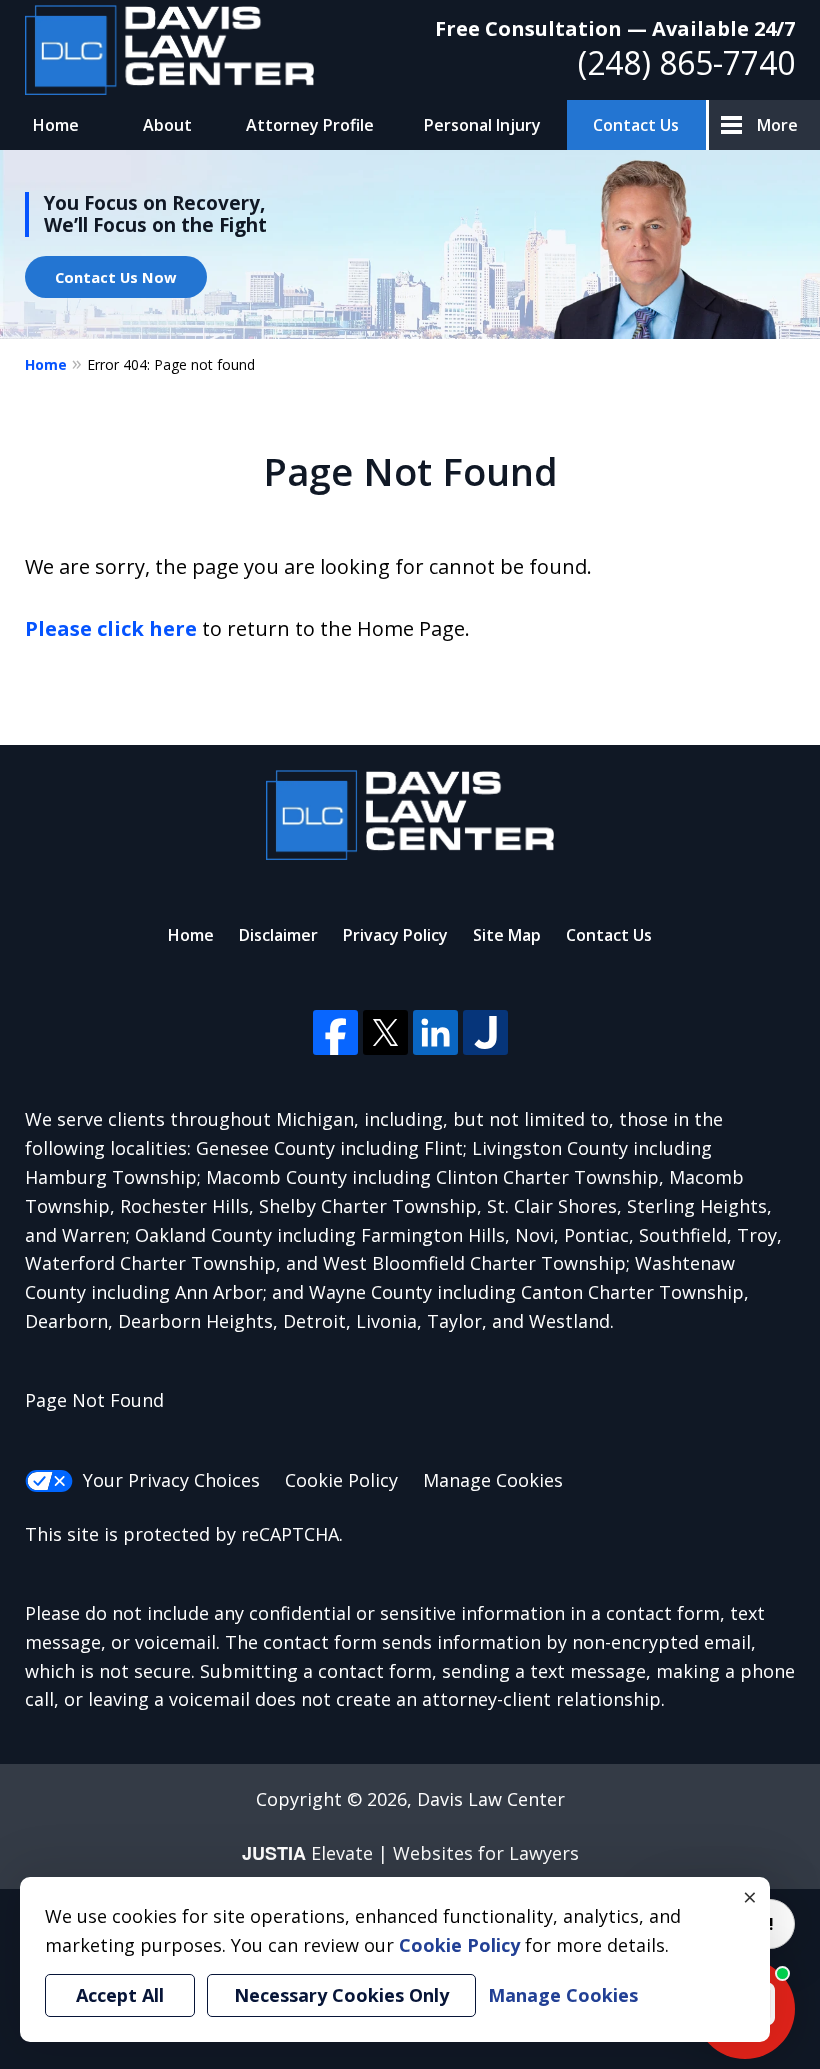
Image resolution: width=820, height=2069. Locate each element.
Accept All (120, 1995)
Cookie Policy (341, 1480)
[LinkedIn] (435, 1032)
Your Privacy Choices (171, 1480)
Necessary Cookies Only (341, 1995)
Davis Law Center (491, 1799)
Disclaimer (278, 935)
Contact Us (636, 125)
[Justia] (485, 1032)
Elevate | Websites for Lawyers (410, 1853)
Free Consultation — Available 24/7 (615, 28)
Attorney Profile (310, 125)
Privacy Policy (395, 935)
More (777, 125)
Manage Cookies (493, 1480)
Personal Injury (482, 125)
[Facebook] (335, 1032)
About (167, 125)
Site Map (507, 935)
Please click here (111, 628)
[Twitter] (385, 1032)
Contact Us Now (116, 277)
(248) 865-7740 (686, 62)
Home (56, 125)
